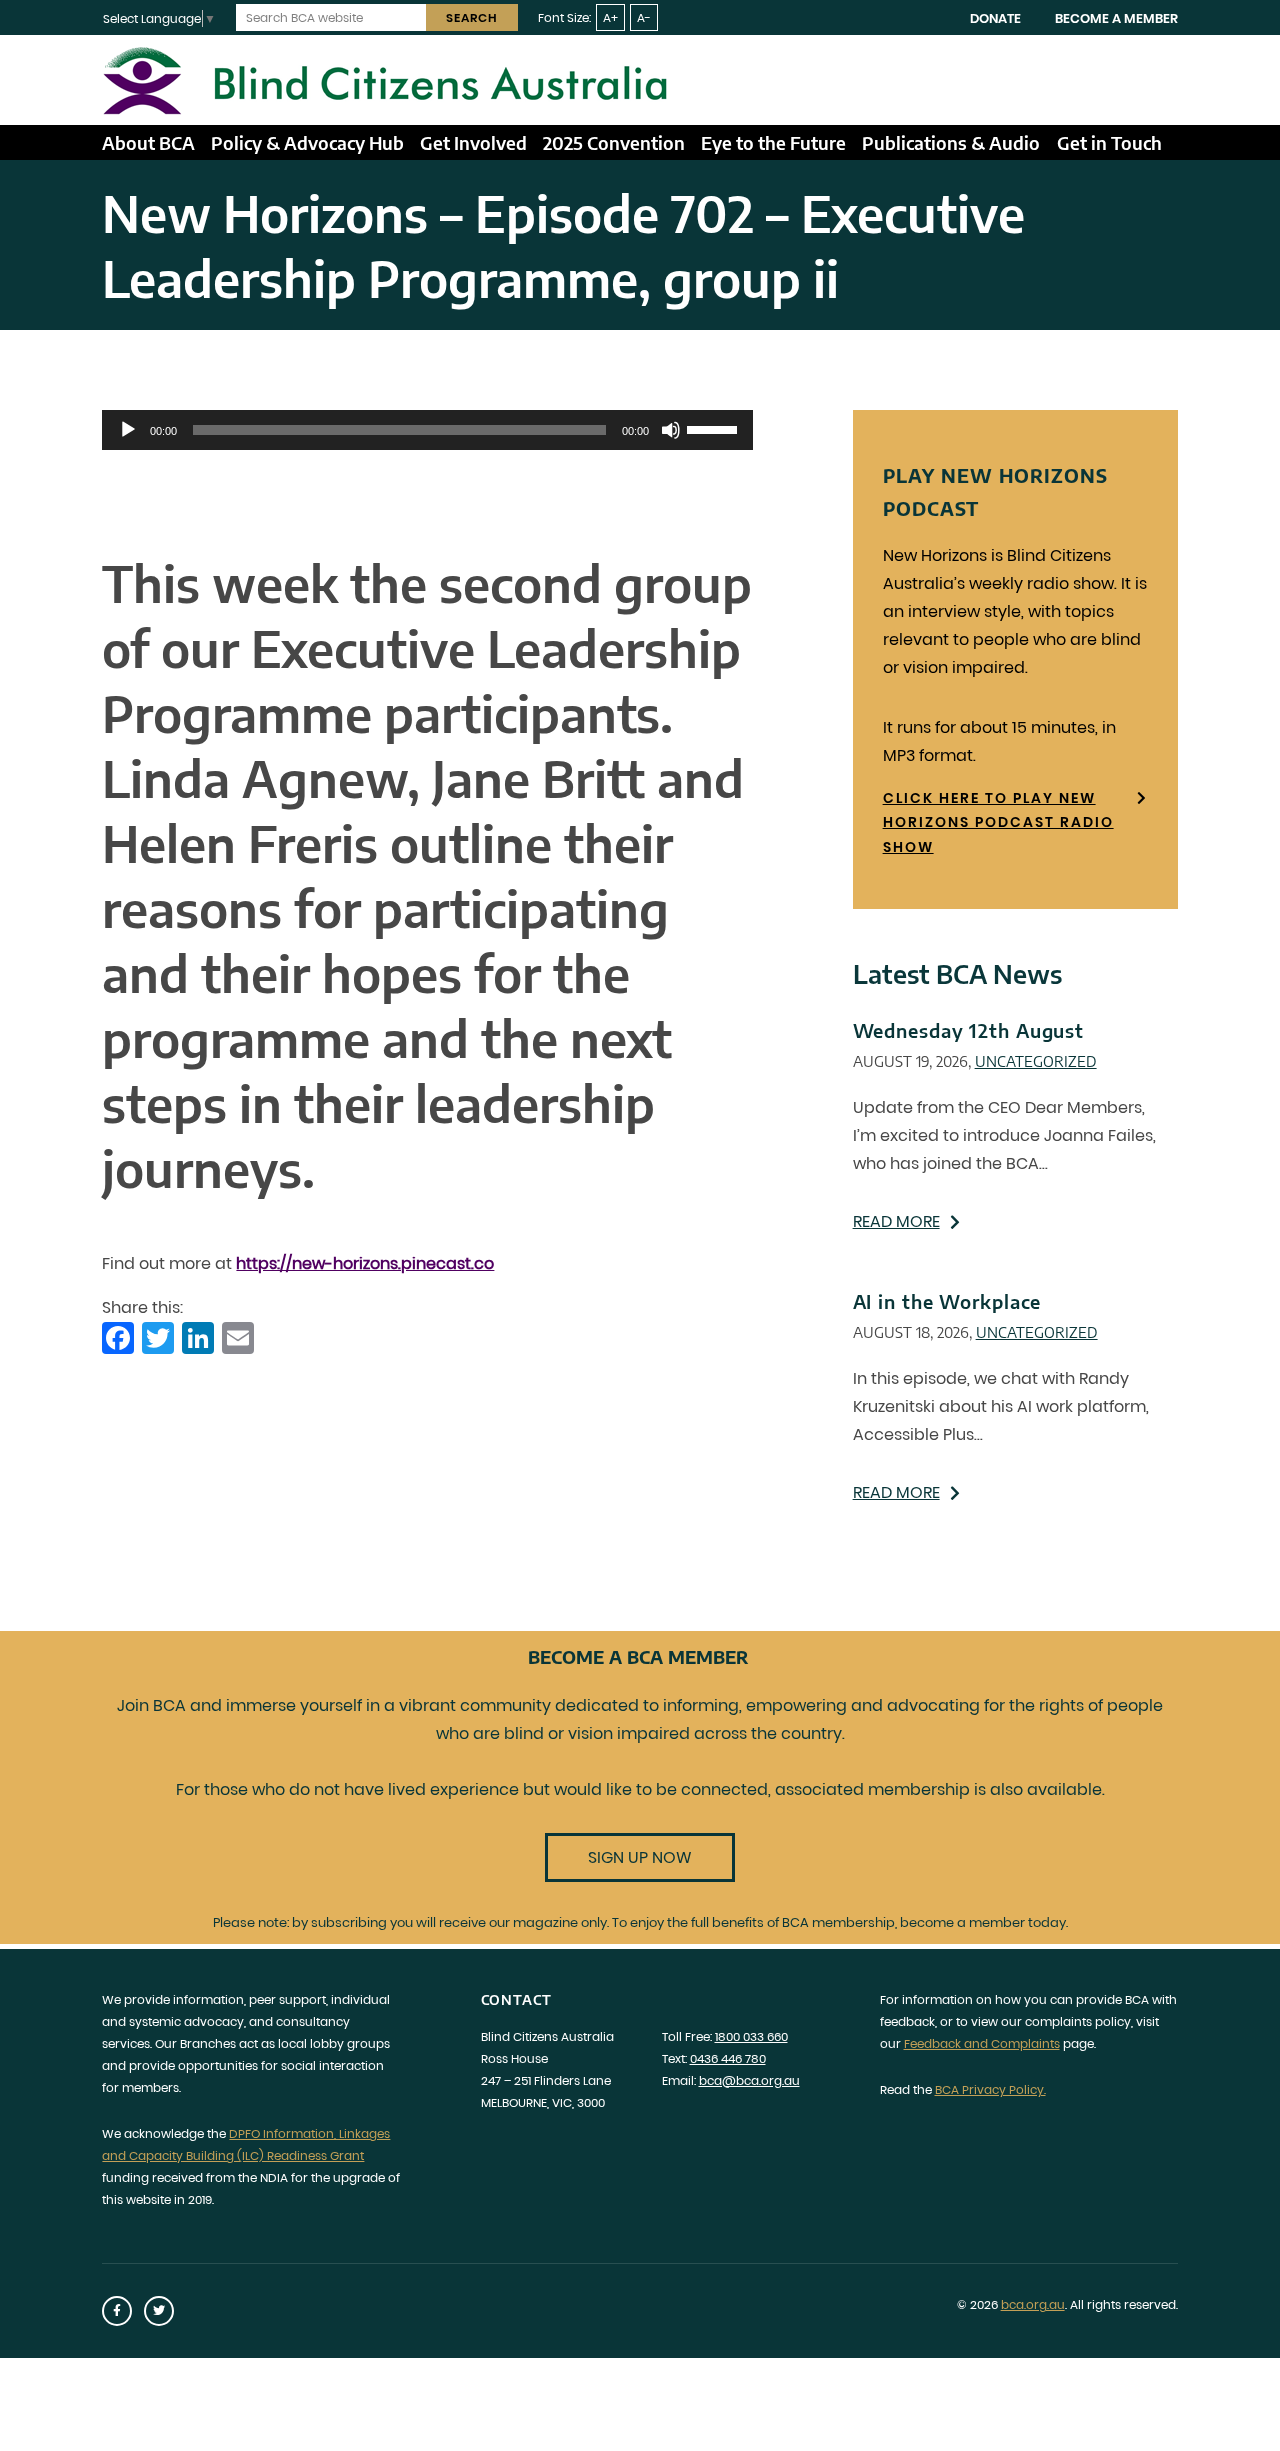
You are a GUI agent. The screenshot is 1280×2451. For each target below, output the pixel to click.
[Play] (128, 430)
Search (472, 17)
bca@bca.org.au (749, 2080)
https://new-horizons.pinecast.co (365, 1263)
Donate (995, 18)
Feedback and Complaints (982, 2043)
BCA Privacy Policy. (990, 2089)
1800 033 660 (751, 2036)
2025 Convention (614, 142)
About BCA (148, 142)
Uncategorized (1036, 1061)
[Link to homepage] (639, 80)
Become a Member (1116, 18)
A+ (610, 17)
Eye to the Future (773, 142)
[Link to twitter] (159, 2311)
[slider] (715, 428)
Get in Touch (1109, 142)
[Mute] (671, 430)
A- (644, 17)
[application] (427, 430)
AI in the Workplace (947, 1301)
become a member (962, 1922)
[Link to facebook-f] (117, 2311)
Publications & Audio (951, 142)
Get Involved (473, 142)
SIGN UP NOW (640, 1857)
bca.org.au (1033, 2304)
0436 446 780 (728, 2058)
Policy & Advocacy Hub (307, 142)
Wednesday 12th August (968, 1030)
